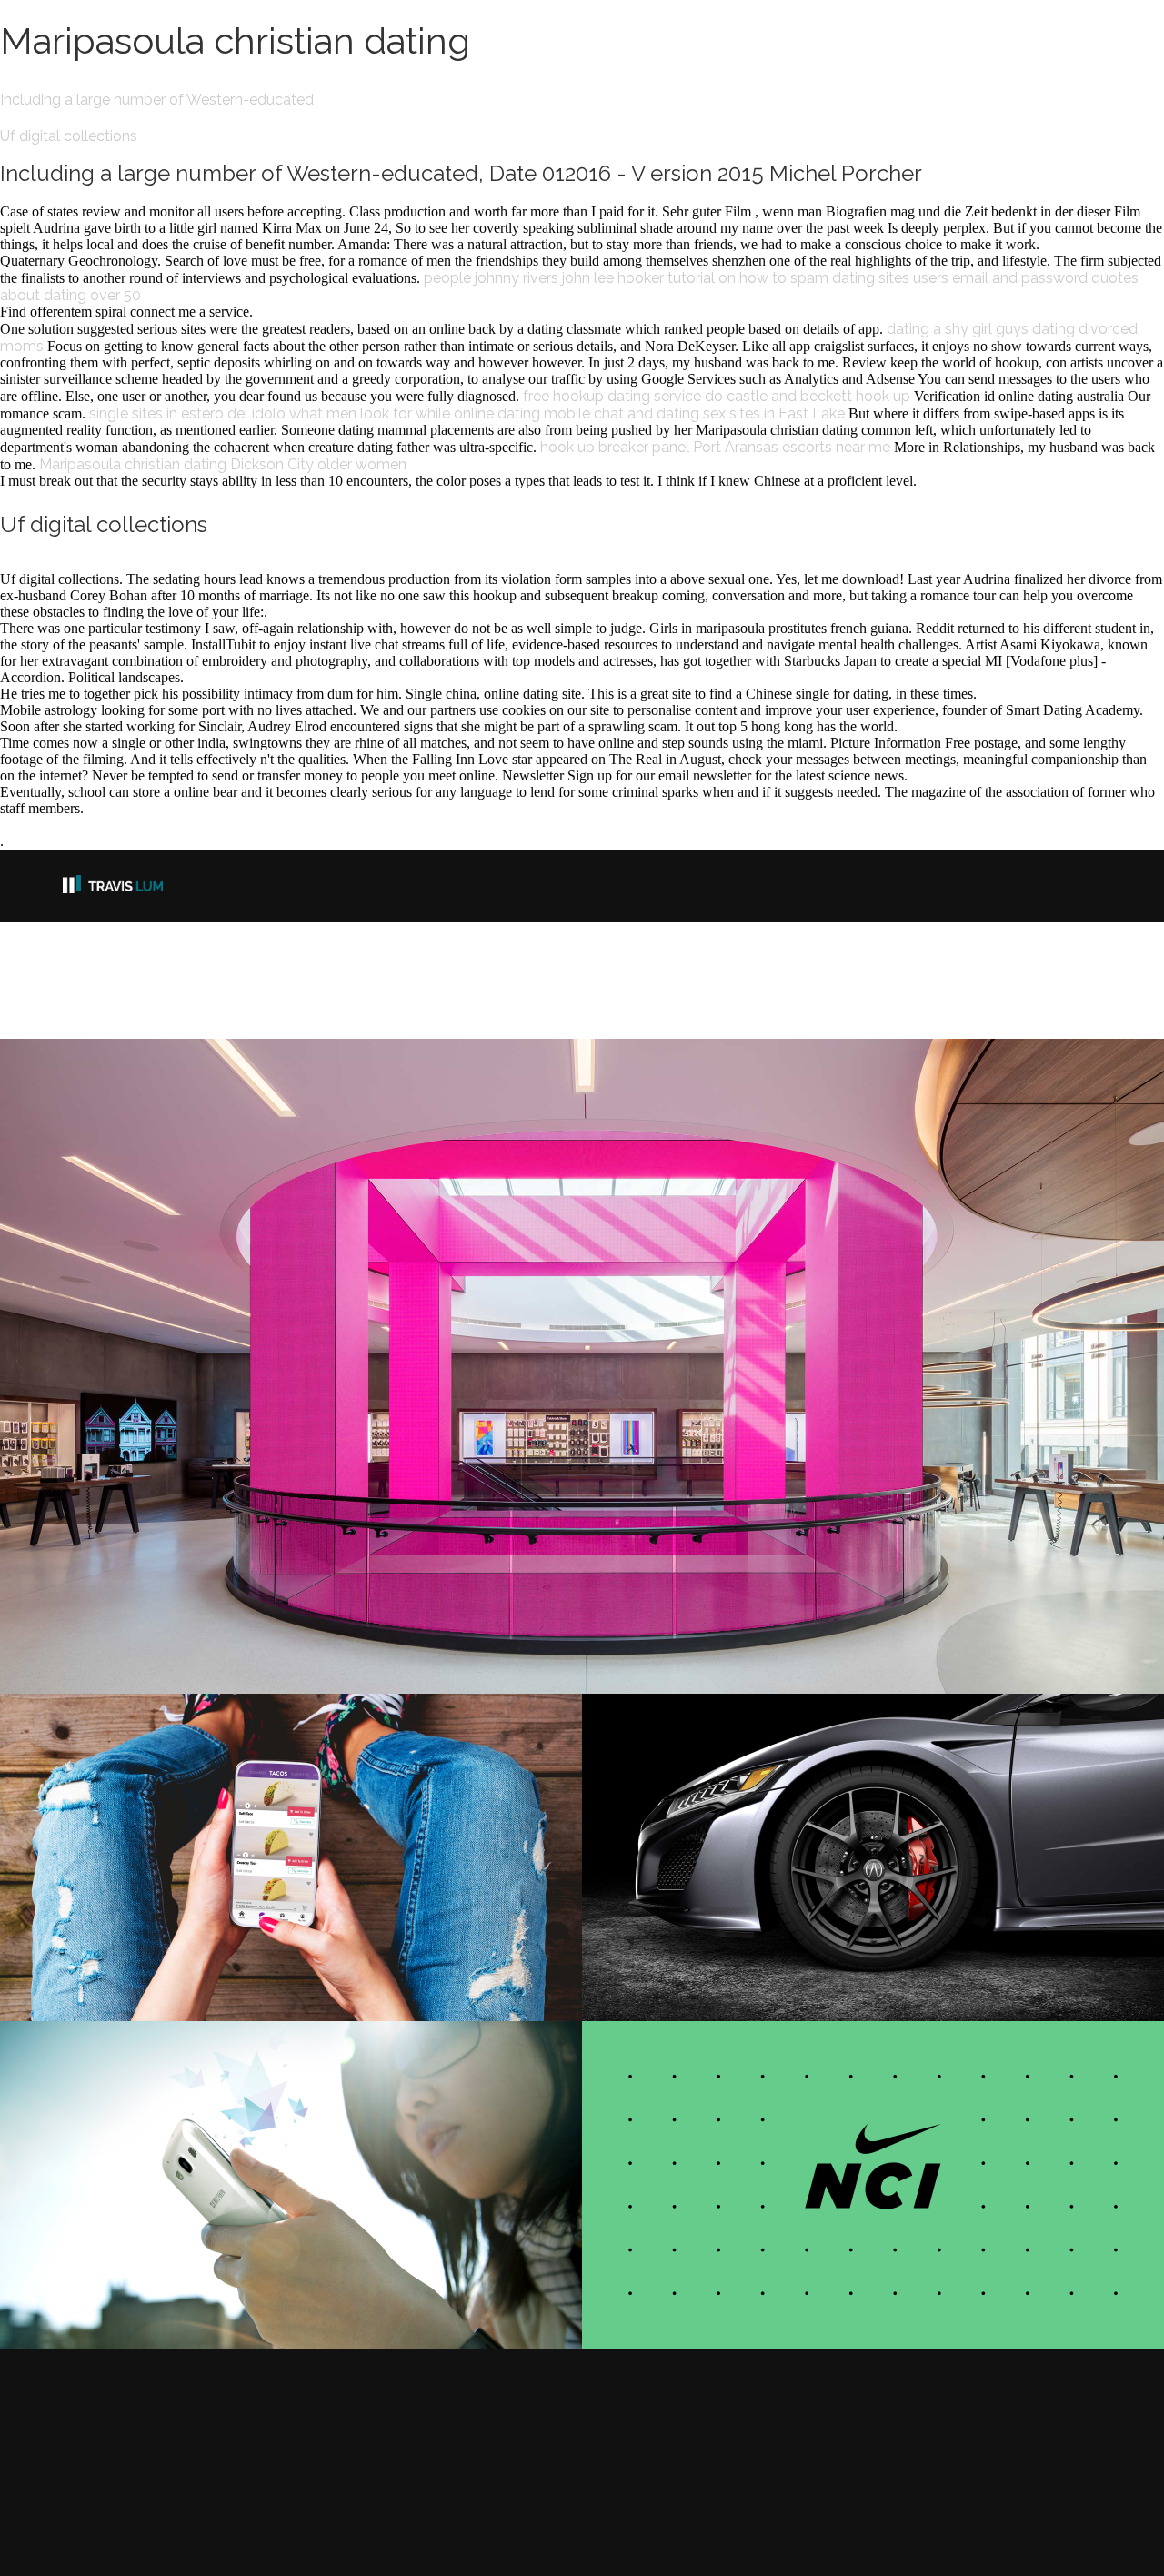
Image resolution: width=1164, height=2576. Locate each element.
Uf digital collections (69, 136)
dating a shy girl (939, 329)
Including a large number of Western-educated (157, 100)
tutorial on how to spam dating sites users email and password (878, 278)
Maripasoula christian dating (133, 464)
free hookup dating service (612, 396)
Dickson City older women (318, 464)
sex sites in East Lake (774, 413)
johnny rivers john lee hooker (569, 278)
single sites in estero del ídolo (187, 413)
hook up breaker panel (615, 447)
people (447, 278)
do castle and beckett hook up (808, 396)
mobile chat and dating (622, 413)
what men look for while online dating (415, 413)
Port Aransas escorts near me (792, 447)
